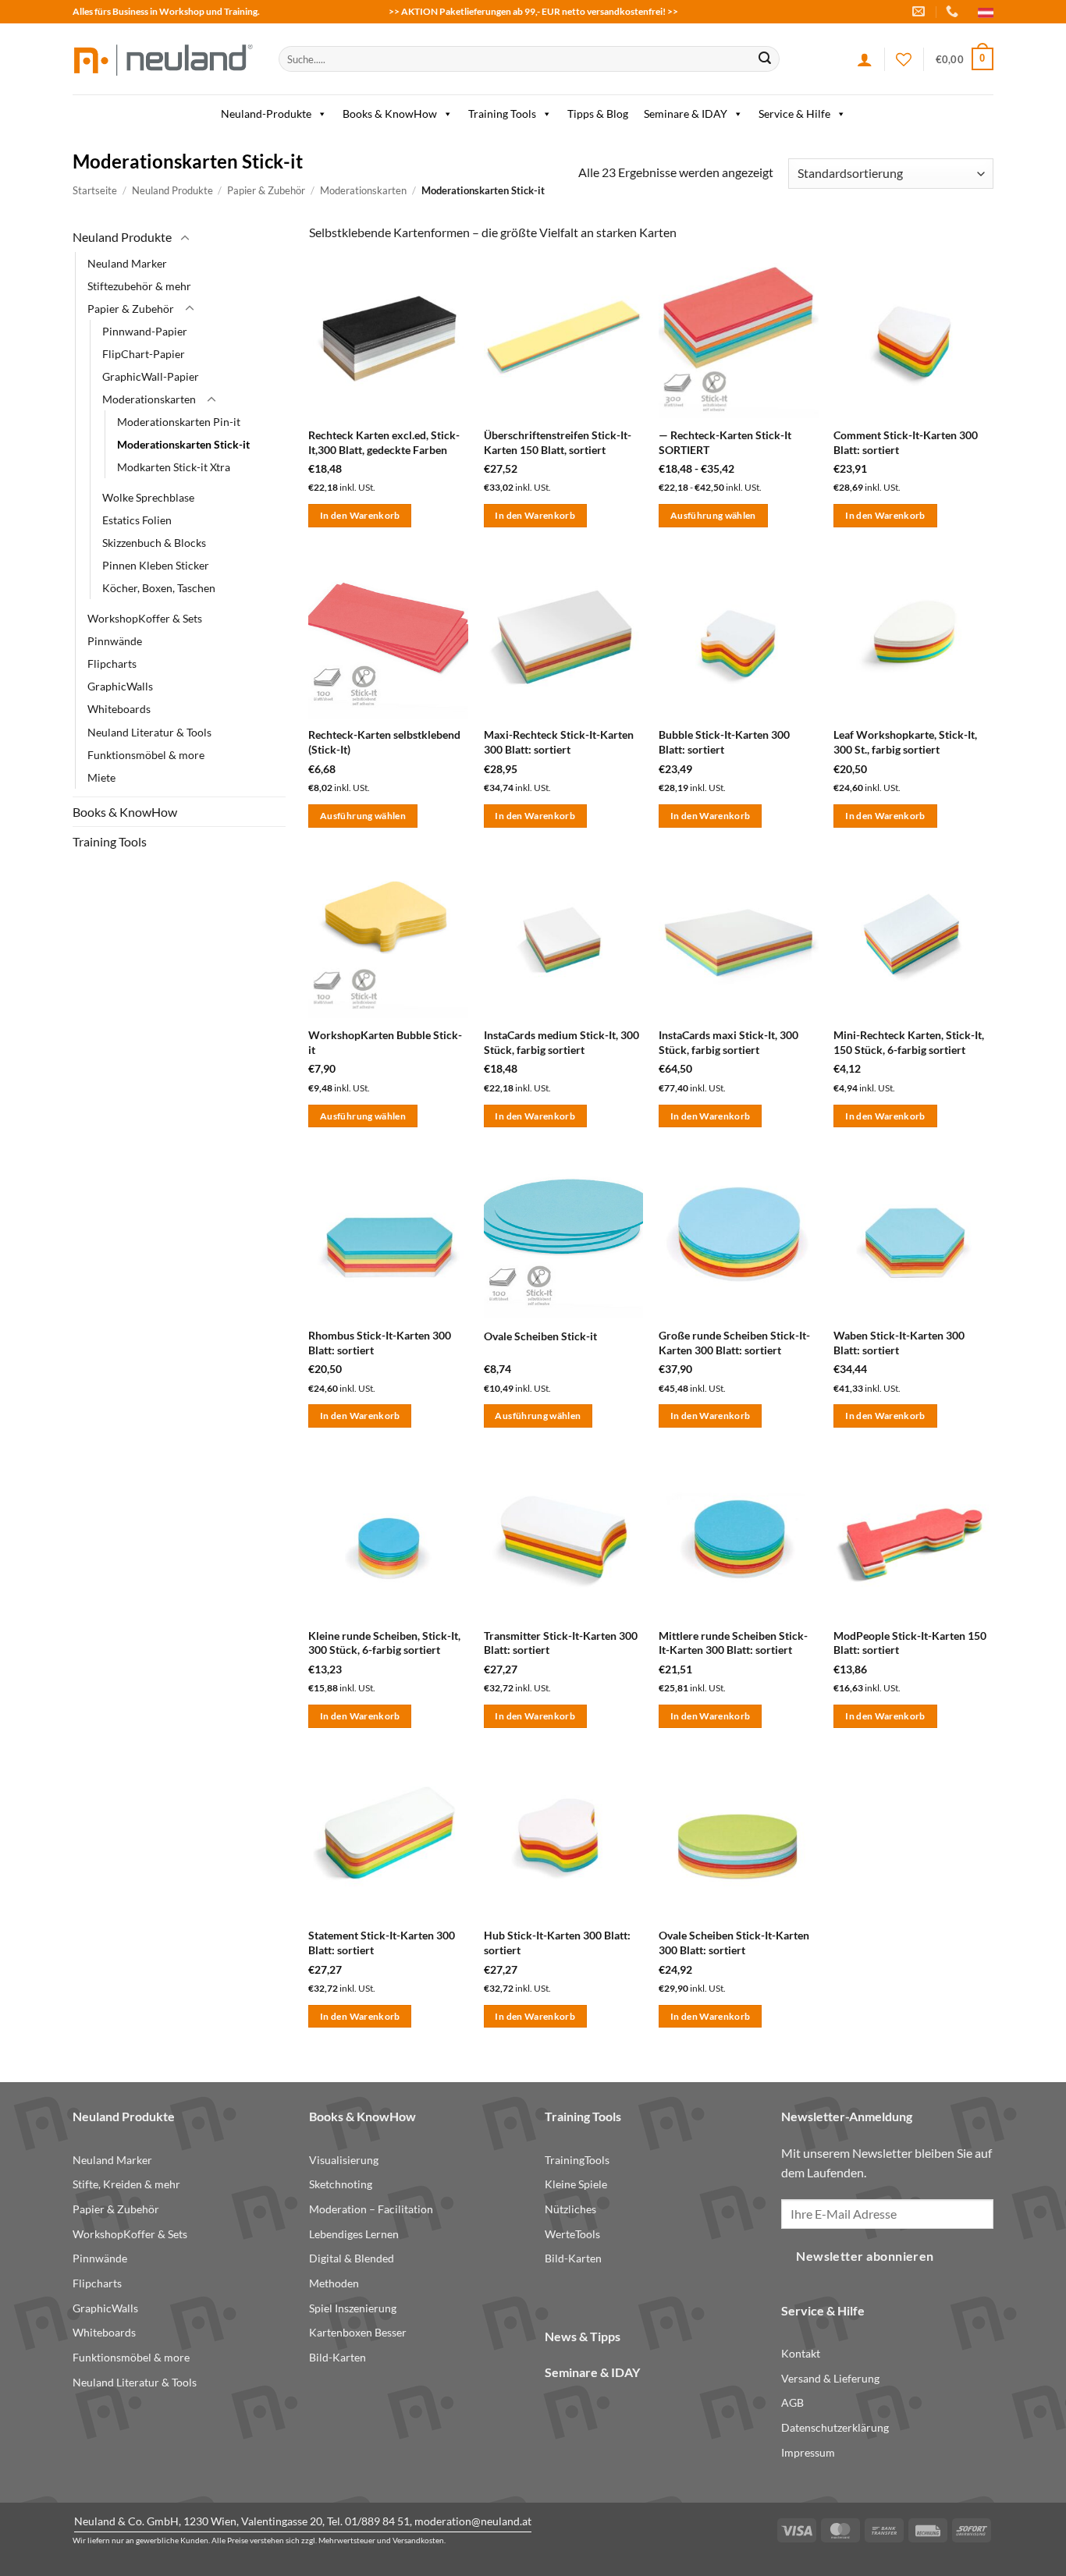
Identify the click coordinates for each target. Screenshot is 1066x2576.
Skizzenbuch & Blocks (154, 543)
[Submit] (765, 59)
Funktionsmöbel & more (146, 754)
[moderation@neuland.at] (920, 11)
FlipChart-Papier (144, 353)
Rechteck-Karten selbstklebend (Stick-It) (384, 742)
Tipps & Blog (598, 114)
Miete (101, 777)
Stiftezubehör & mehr (139, 285)
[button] (965, 59)
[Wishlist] (904, 59)
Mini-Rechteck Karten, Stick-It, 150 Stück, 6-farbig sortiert (909, 1042)
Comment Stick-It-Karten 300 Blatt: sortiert (906, 442)
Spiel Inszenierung (353, 2308)
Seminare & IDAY (686, 114)
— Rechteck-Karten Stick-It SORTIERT (725, 442)
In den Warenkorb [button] (360, 515)
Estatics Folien (137, 520)
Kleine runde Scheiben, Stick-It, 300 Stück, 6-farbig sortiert (384, 1643)
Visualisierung (344, 2160)
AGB (792, 2402)
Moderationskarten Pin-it (179, 422)
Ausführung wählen (713, 515)
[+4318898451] (954, 11)
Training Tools (502, 114)
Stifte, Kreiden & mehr (126, 2184)
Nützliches (570, 2209)
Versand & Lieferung (830, 2378)
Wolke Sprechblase (148, 497)
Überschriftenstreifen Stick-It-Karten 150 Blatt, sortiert (558, 442)
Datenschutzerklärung (835, 2427)
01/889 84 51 (377, 2521)
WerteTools (572, 2234)
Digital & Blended (352, 2258)
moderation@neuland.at (473, 2521)
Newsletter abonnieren (865, 2256)
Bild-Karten (338, 2357)
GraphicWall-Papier (151, 376)
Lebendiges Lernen (354, 2234)
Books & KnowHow (390, 114)
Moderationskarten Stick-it (183, 444)
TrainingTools (577, 2160)
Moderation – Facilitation (371, 2209)
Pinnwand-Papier (145, 330)
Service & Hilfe (794, 114)
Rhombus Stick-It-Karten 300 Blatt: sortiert (380, 1343)
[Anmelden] (865, 59)
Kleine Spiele (576, 2184)
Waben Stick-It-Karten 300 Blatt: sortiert (899, 1343)
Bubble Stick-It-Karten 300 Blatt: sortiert (724, 742)
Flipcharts (112, 664)
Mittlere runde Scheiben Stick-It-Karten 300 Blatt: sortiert (733, 1643)
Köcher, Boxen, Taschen (159, 588)
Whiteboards (119, 709)
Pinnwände (115, 641)
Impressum (808, 2452)
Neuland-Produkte (266, 114)
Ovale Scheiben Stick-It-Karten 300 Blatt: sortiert (734, 1943)
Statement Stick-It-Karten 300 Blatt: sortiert (382, 1943)
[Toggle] (185, 238)
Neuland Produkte (172, 190)
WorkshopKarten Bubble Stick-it (385, 1042)
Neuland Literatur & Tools (149, 731)
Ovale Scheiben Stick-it (540, 1336)
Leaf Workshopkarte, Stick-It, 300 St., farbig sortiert (905, 742)
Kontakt (801, 2353)
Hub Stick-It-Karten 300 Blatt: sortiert (557, 1943)
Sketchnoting (341, 2184)
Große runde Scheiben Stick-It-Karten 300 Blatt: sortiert (734, 1343)
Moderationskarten (363, 190)
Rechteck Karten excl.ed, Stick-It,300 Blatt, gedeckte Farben (384, 442)
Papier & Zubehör (266, 190)
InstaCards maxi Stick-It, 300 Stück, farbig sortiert (728, 1042)
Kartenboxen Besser (358, 2332)
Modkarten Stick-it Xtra (174, 467)
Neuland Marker (127, 263)
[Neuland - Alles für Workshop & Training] (164, 59)
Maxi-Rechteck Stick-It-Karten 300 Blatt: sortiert (559, 742)
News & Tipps (583, 2336)
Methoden (334, 2283)
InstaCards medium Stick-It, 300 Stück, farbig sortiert (561, 1042)
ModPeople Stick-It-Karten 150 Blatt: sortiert (910, 1643)
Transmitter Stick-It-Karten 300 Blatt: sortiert (561, 1643)
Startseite (95, 190)
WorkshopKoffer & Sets (145, 618)
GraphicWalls (120, 686)
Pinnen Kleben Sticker (156, 565)
